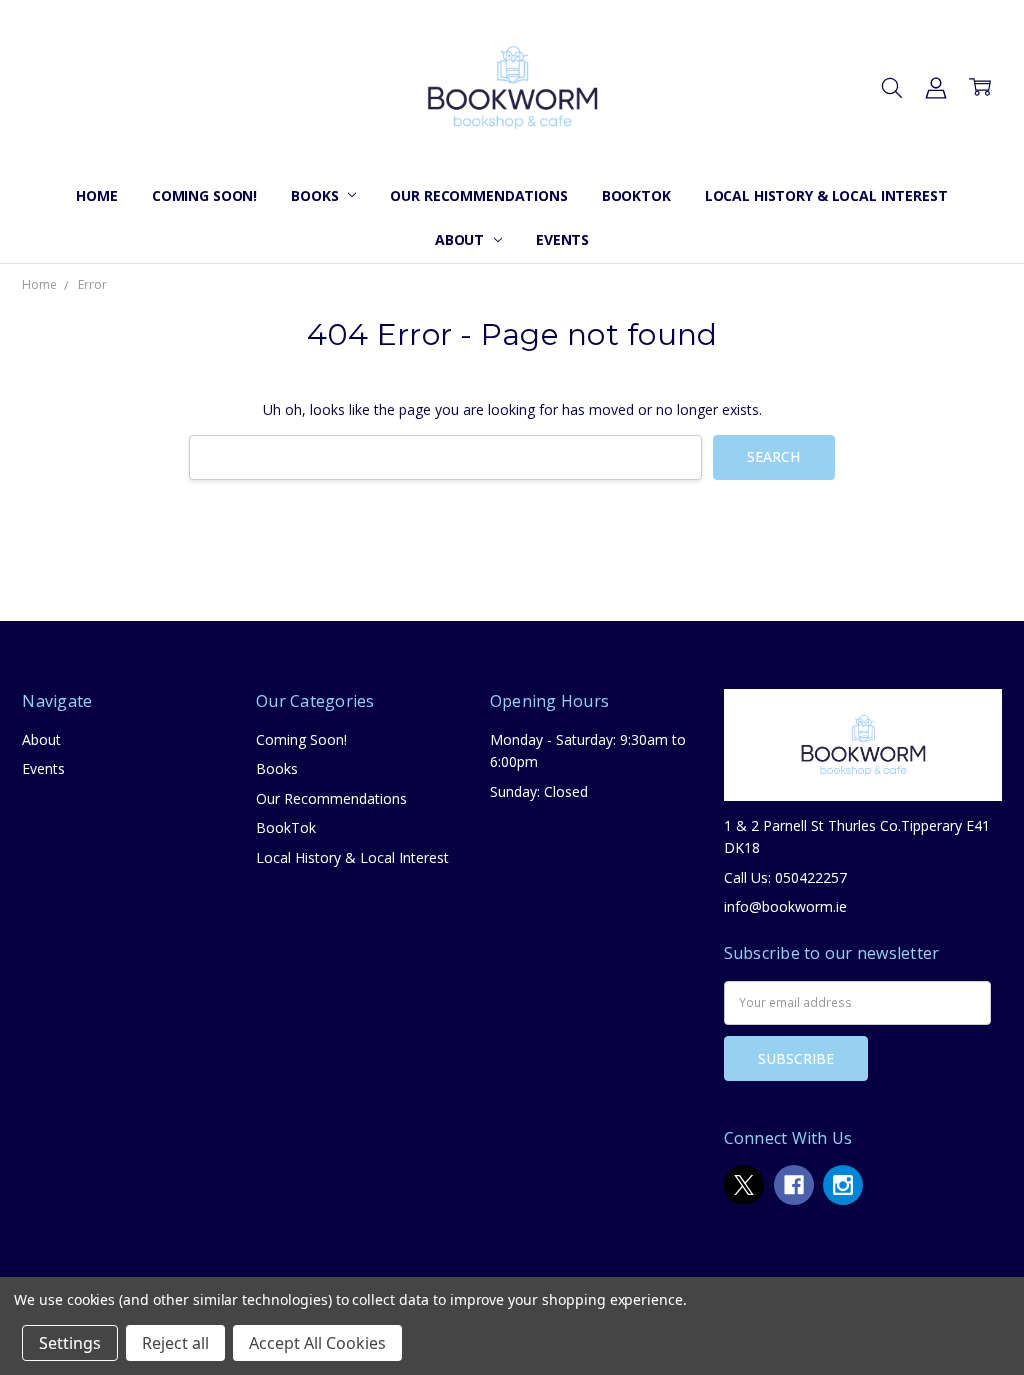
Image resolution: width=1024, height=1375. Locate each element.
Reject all (175, 1343)
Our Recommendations (478, 195)
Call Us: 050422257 (785, 877)
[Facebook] (794, 1185)
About (461, 239)
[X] (744, 1185)
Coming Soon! (204, 195)
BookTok (636, 195)
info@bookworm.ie (785, 906)
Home (96, 195)
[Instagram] (843, 1185)
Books (316, 195)
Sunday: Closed (539, 791)
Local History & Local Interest (826, 195)
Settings (70, 1343)
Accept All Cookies (317, 1343)
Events (562, 239)
